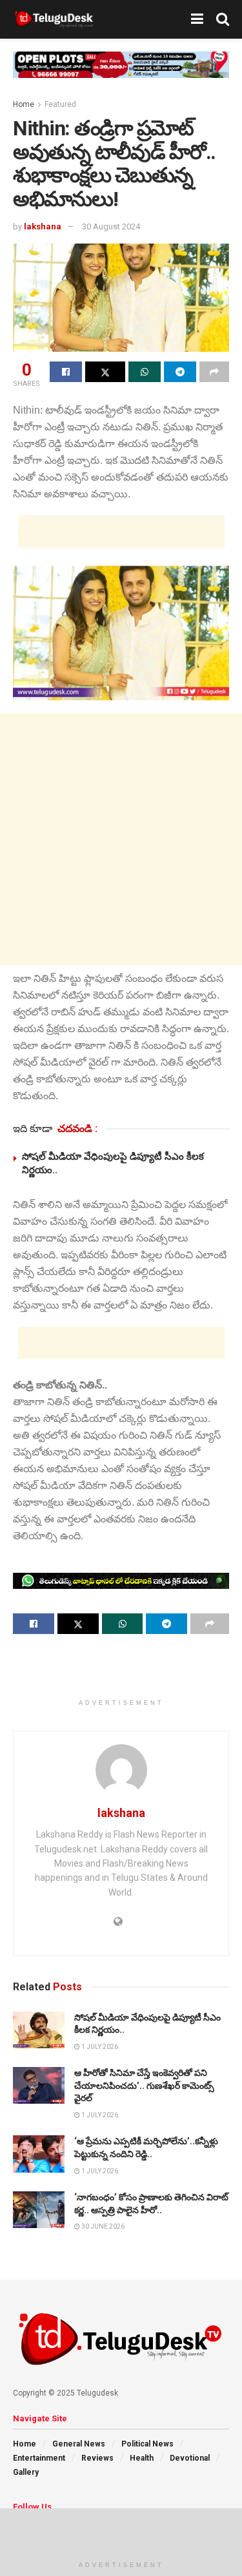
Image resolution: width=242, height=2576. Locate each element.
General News (79, 2444)
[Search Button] (223, 19)
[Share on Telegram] (180, 372)
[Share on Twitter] (105, 372)
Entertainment (39, 2458)
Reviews (97, 2458)
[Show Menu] (197, 19)
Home (24, 104)
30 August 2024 (111, 226)
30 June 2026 (102, 2226)
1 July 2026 (99, 2047)
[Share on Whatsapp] (145, 372)
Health (142, 2458)
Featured (60, 104)
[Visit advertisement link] (121, 74)
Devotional (190, 2458)
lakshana (43, 226)
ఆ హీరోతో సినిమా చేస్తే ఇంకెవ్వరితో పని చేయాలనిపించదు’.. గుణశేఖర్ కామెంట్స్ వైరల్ (144, 2085)
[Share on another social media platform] (214, 372)
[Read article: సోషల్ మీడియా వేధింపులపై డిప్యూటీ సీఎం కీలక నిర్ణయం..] (39, 2030)
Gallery (26, 2472)
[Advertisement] (121, 532)
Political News (147, 2444)
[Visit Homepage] (54, 19)
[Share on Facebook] (66, 372)
